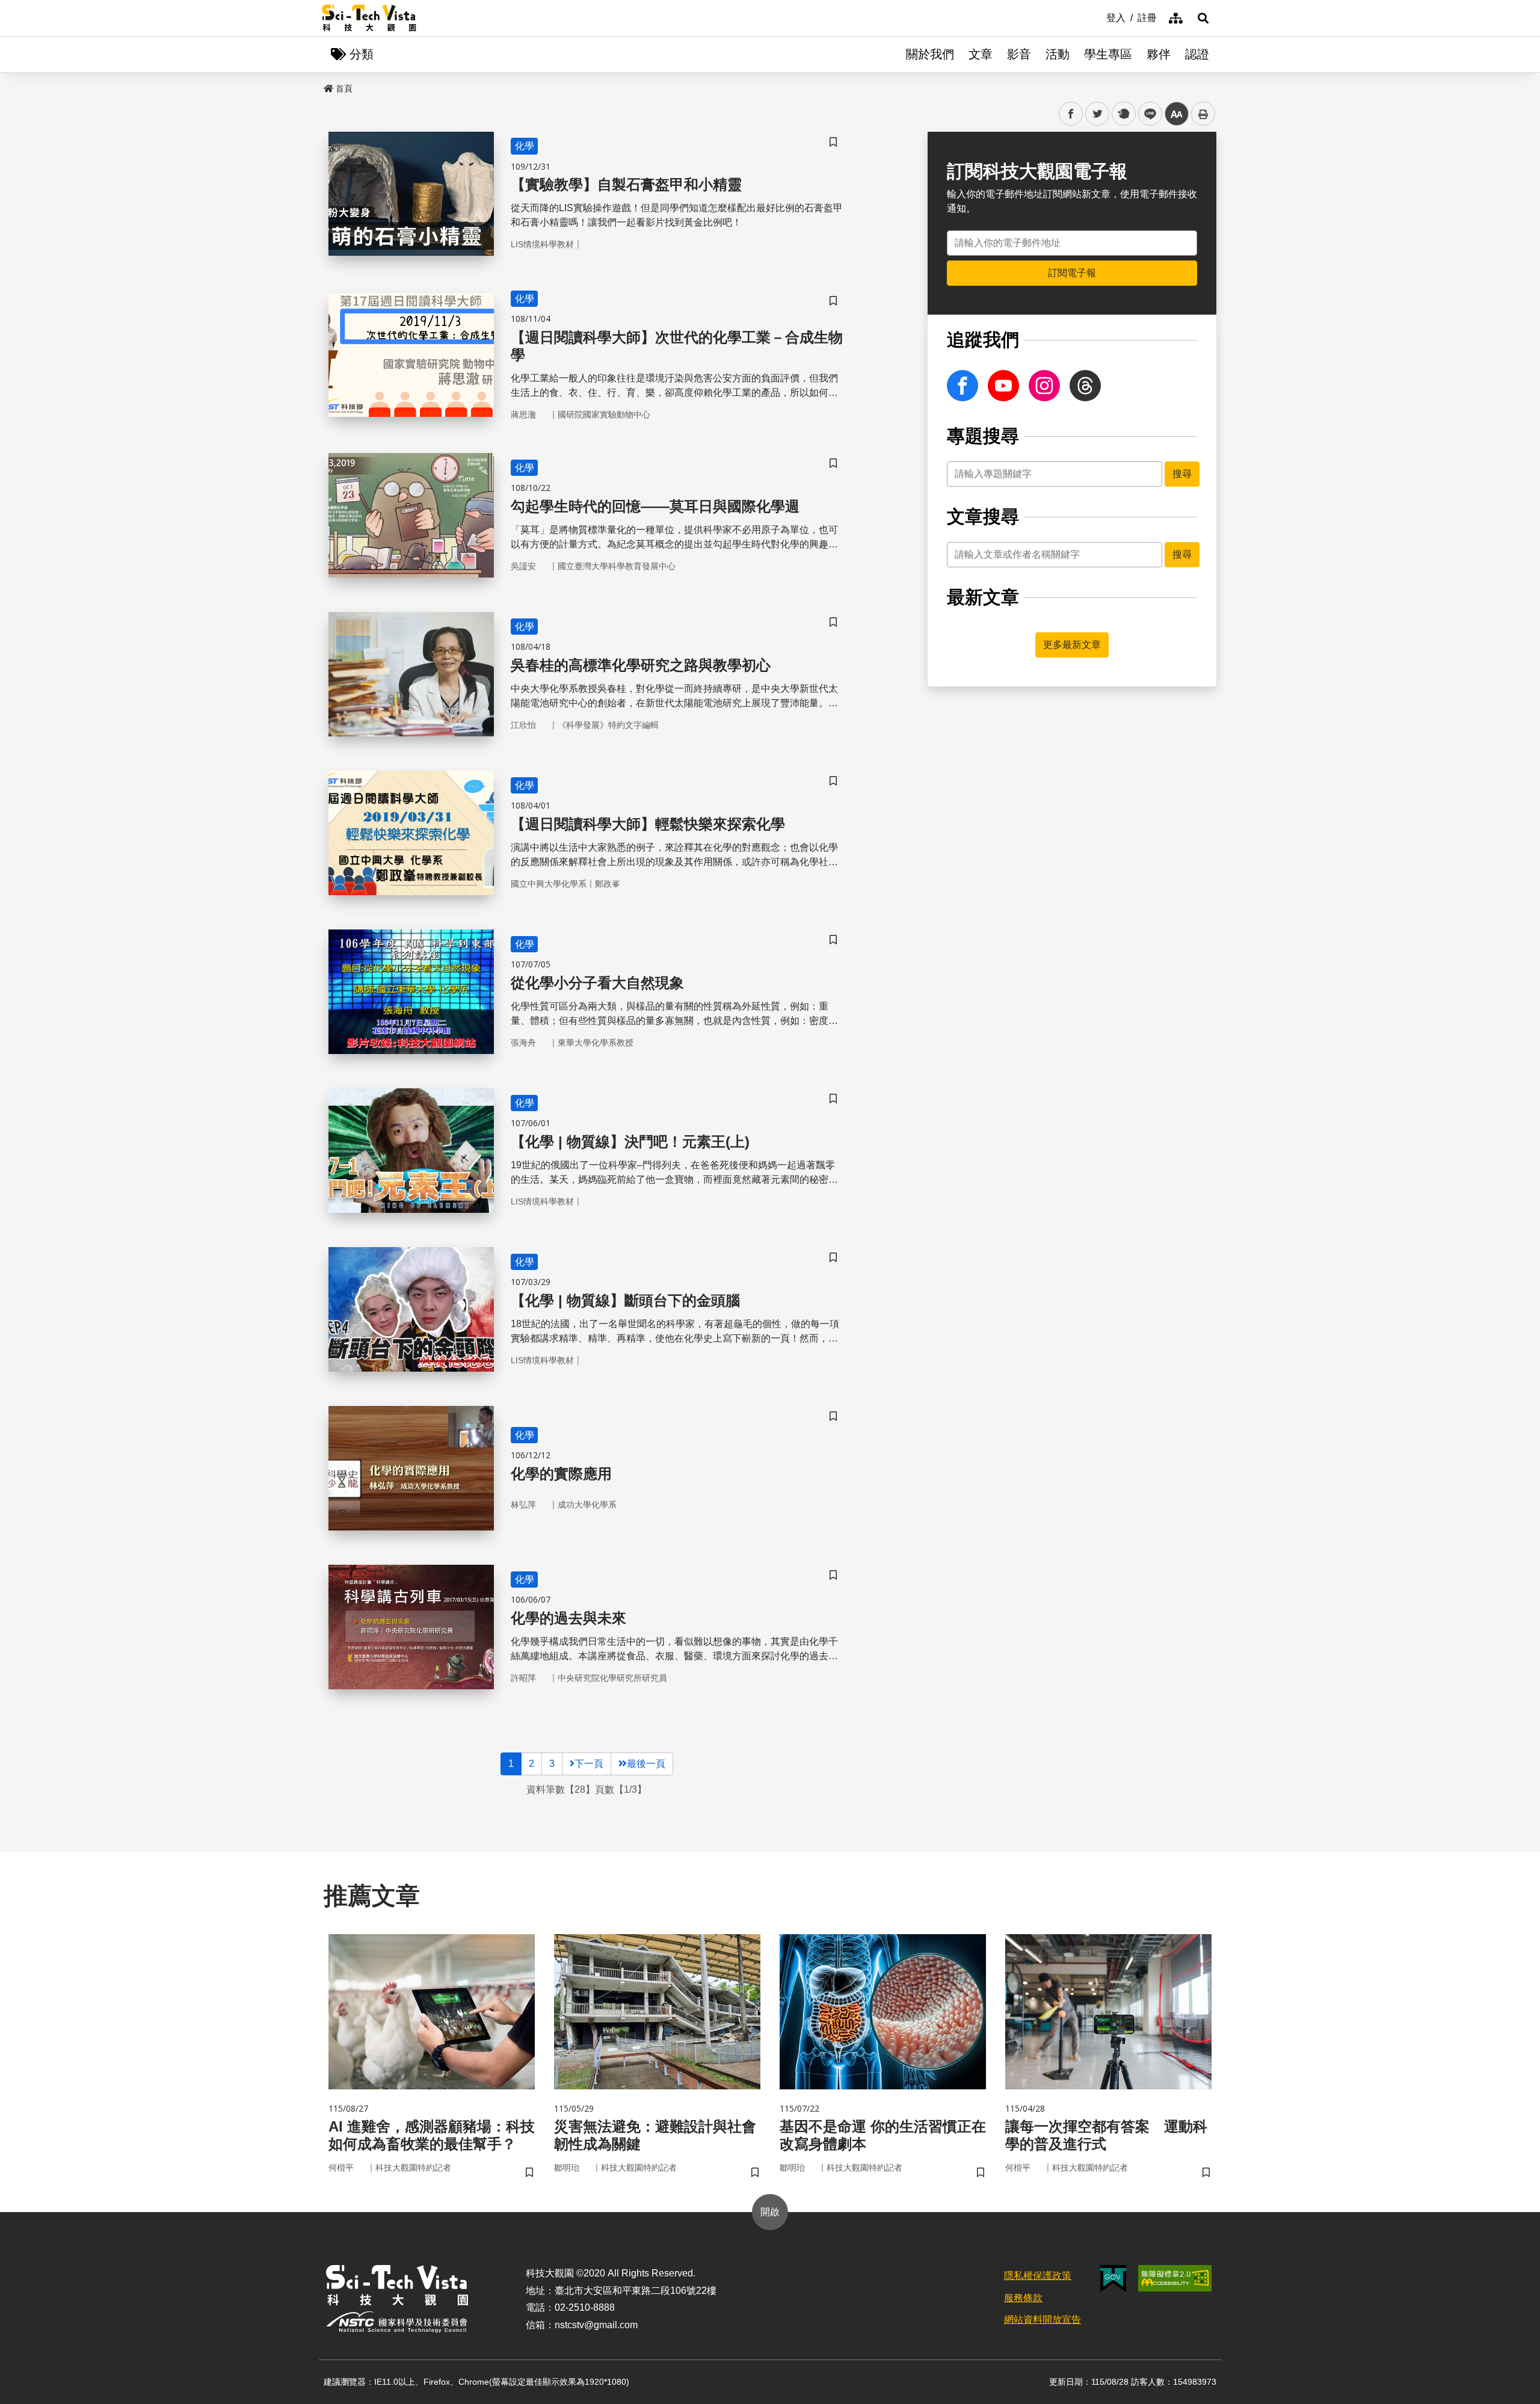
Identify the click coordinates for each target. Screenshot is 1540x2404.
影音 (1019, 54)
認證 (1197, 54)
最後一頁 (646, 1764)
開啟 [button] (770, 2212)
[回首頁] (369, 18)
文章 (981, 54)
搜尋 (1182, 474)
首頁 (344, 88)
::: (1098, 17)
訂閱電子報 (1072, 273)
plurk (1123, 114)
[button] (1203, 18)
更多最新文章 (1072, 645)
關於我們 (930, 54)
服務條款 (1023, 2298)
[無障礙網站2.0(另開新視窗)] (1175, 2278)
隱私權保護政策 (1038, 2276)
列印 (1203, 114)
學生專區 (1108, 54)
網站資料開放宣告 (1043, 2319)
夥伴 (1159, 54)
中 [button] (1177, 114)
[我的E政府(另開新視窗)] (1113, 2279)
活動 (1058, 54)
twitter (1098, 114)
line (1147, 114)
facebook (1071, 114)
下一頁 (589, 1764)
